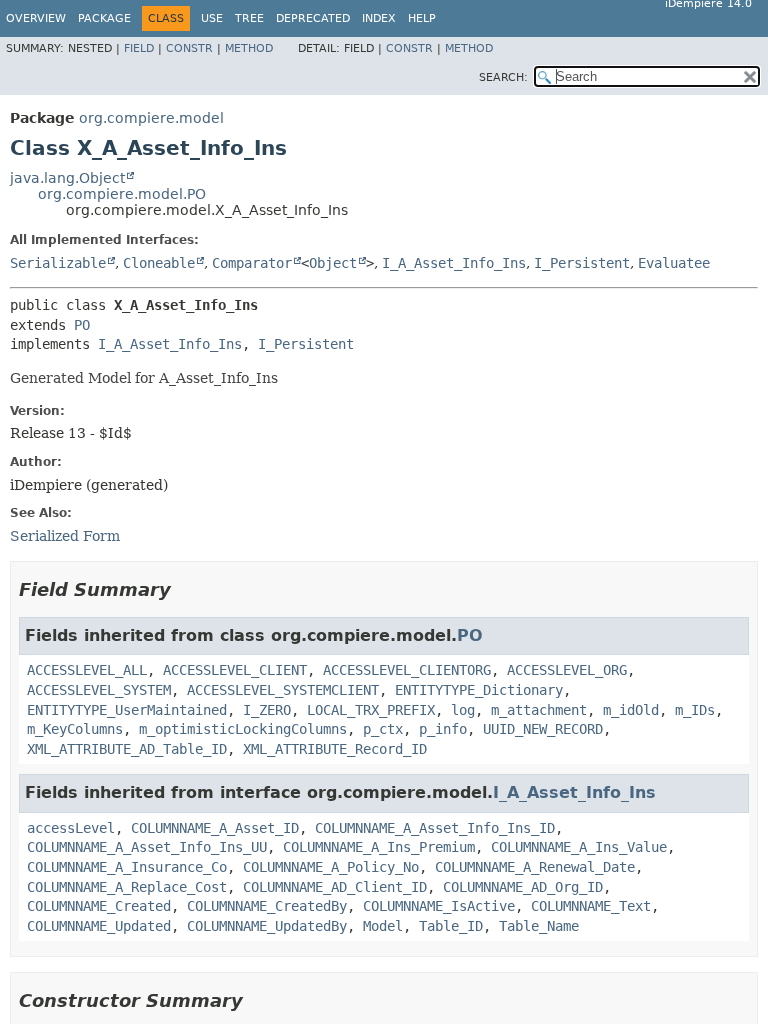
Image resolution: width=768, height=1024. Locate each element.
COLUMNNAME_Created (99, 906)
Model (383, 926)
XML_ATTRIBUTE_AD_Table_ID (127, 749)
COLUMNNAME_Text (591, 906)
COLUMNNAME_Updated (99, 926)
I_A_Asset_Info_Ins (454, 263)
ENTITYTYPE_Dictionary (479, 690)
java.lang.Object (67, 178)
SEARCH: (503, 77)
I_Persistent (582, 263)
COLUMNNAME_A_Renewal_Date (535, 867)
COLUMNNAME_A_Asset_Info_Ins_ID (435, 828)
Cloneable (159, 263)
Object (333, 263)
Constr (189, 48)
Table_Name (539, 926)
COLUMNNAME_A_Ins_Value (579, 847)
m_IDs (695, 710)
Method (249, 48)
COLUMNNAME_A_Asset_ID (215, 828)
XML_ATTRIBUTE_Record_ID (335, 749)
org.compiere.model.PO (122, 194)
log (463, 710)
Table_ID (451, 926)
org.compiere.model (151, 118)
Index (379, 18)
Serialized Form (65, 536)
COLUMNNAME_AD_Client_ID (335, 887)
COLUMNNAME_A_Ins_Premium (379, 847)
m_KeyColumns (75, 729)
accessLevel (71, 828)
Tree (249, 18)
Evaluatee (674, 263)
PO (82, 325)
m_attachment (539, 710)
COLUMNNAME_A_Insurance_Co (127, 867)
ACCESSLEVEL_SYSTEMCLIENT (283, 690)
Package (104, 18)
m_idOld (631, 710)
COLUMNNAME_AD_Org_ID (523, 887)
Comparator (252, 263)
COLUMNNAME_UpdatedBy (267, 926)
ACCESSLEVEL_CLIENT (235, 670)
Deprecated (313, 18)
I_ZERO (267, 710)
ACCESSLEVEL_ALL (87, 670)
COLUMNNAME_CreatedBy (267, 906)
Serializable (58, 263)
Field (139, 48)
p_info (443, 729)
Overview (36, 18)
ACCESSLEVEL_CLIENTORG (407, 670)
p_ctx (383, 729)
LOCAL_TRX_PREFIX (371, 710)
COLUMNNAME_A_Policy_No (331, 867)
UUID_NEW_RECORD (543, 729)
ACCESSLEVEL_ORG (567, 670)
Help (422, 18)
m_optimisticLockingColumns (243, 729)
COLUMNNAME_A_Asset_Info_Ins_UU (147, 847)
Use (212, 18)
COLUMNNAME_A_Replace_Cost (127, 887)
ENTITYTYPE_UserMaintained (127, 710)
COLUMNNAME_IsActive (439, 906)
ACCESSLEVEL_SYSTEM (99, 690)
